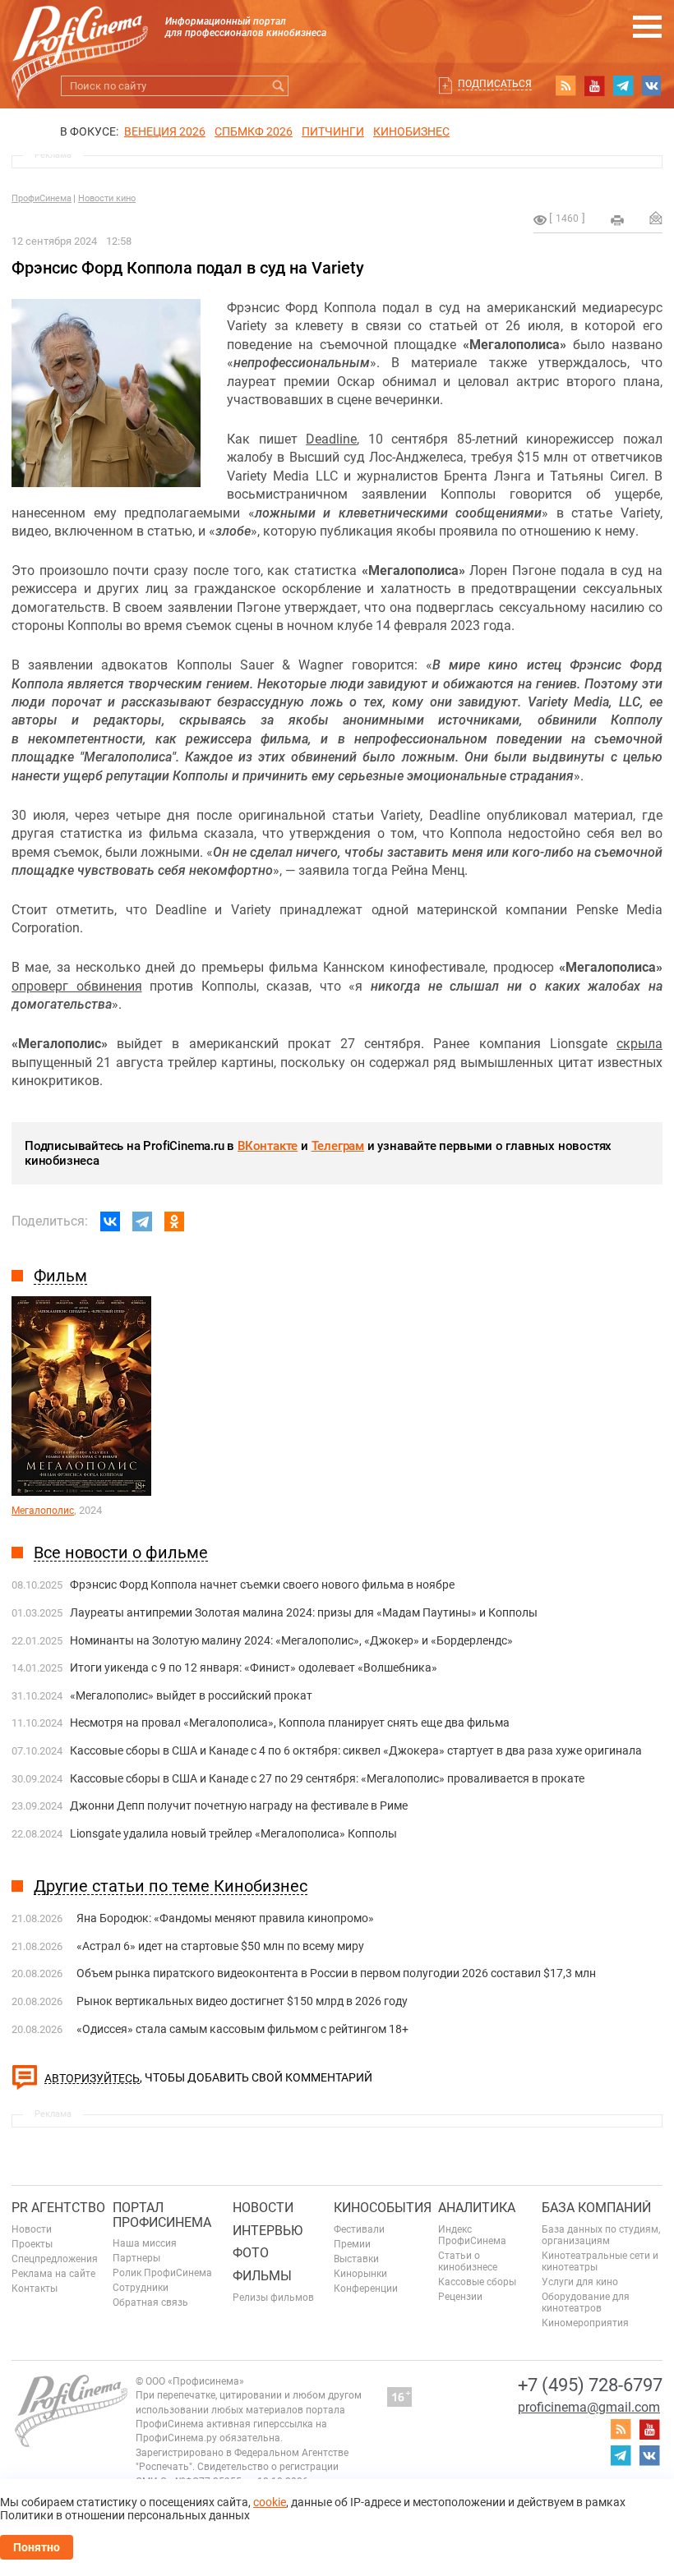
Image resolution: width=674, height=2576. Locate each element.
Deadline (331, 439)
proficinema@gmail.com (589, 2407)
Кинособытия (383, 2208)
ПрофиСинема (42, 198)
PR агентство (58, 2208)
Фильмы (262, 2276)
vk (652, 85)
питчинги (333, 131)
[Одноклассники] (174, 1221)
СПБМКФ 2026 (254, 131)
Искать (278, 86)
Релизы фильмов (273, 2298)
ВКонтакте (268, 1146)
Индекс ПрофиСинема (472, 2235)
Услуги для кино (580, 2282)
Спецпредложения (55, 2259)
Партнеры (136, 2258)
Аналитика (477, 2208)
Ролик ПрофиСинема (162, 2273)
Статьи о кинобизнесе (468, 2261)
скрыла (639, 1044)
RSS (566, 85)
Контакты (35, 2288)
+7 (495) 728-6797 (590, 2385)
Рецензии (460, 2297)
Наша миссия (145, 2243)
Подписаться (495, 84)
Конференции (366, 2288)
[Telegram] (142, 1221)
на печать (617, 220)
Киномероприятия (585, 2323)
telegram (623, 85)
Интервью (268, 2231)
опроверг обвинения (77, 986)
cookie (270, 2502)
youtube (594, 85)
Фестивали (359, 2229)
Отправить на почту (656, 218)
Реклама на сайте (53, 2274)
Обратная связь (150, 2302)
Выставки (356, 2259)
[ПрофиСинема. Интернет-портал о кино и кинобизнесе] (80, 34)
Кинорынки (360, 2274)
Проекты (32, 2244)
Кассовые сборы (477, 2282)
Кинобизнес (411, 131)
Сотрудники (141, 2288)
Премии (352, 2244)
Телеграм (338, 1146)
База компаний (596, 2208)
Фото (251, 2253)
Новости (32, 2229)
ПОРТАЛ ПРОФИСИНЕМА (162, 2215)
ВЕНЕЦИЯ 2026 (165, 131)
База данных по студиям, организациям (601, 2235)
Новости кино (107, 198)
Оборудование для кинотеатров (586, 2302)
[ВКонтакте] (110, 1221)
